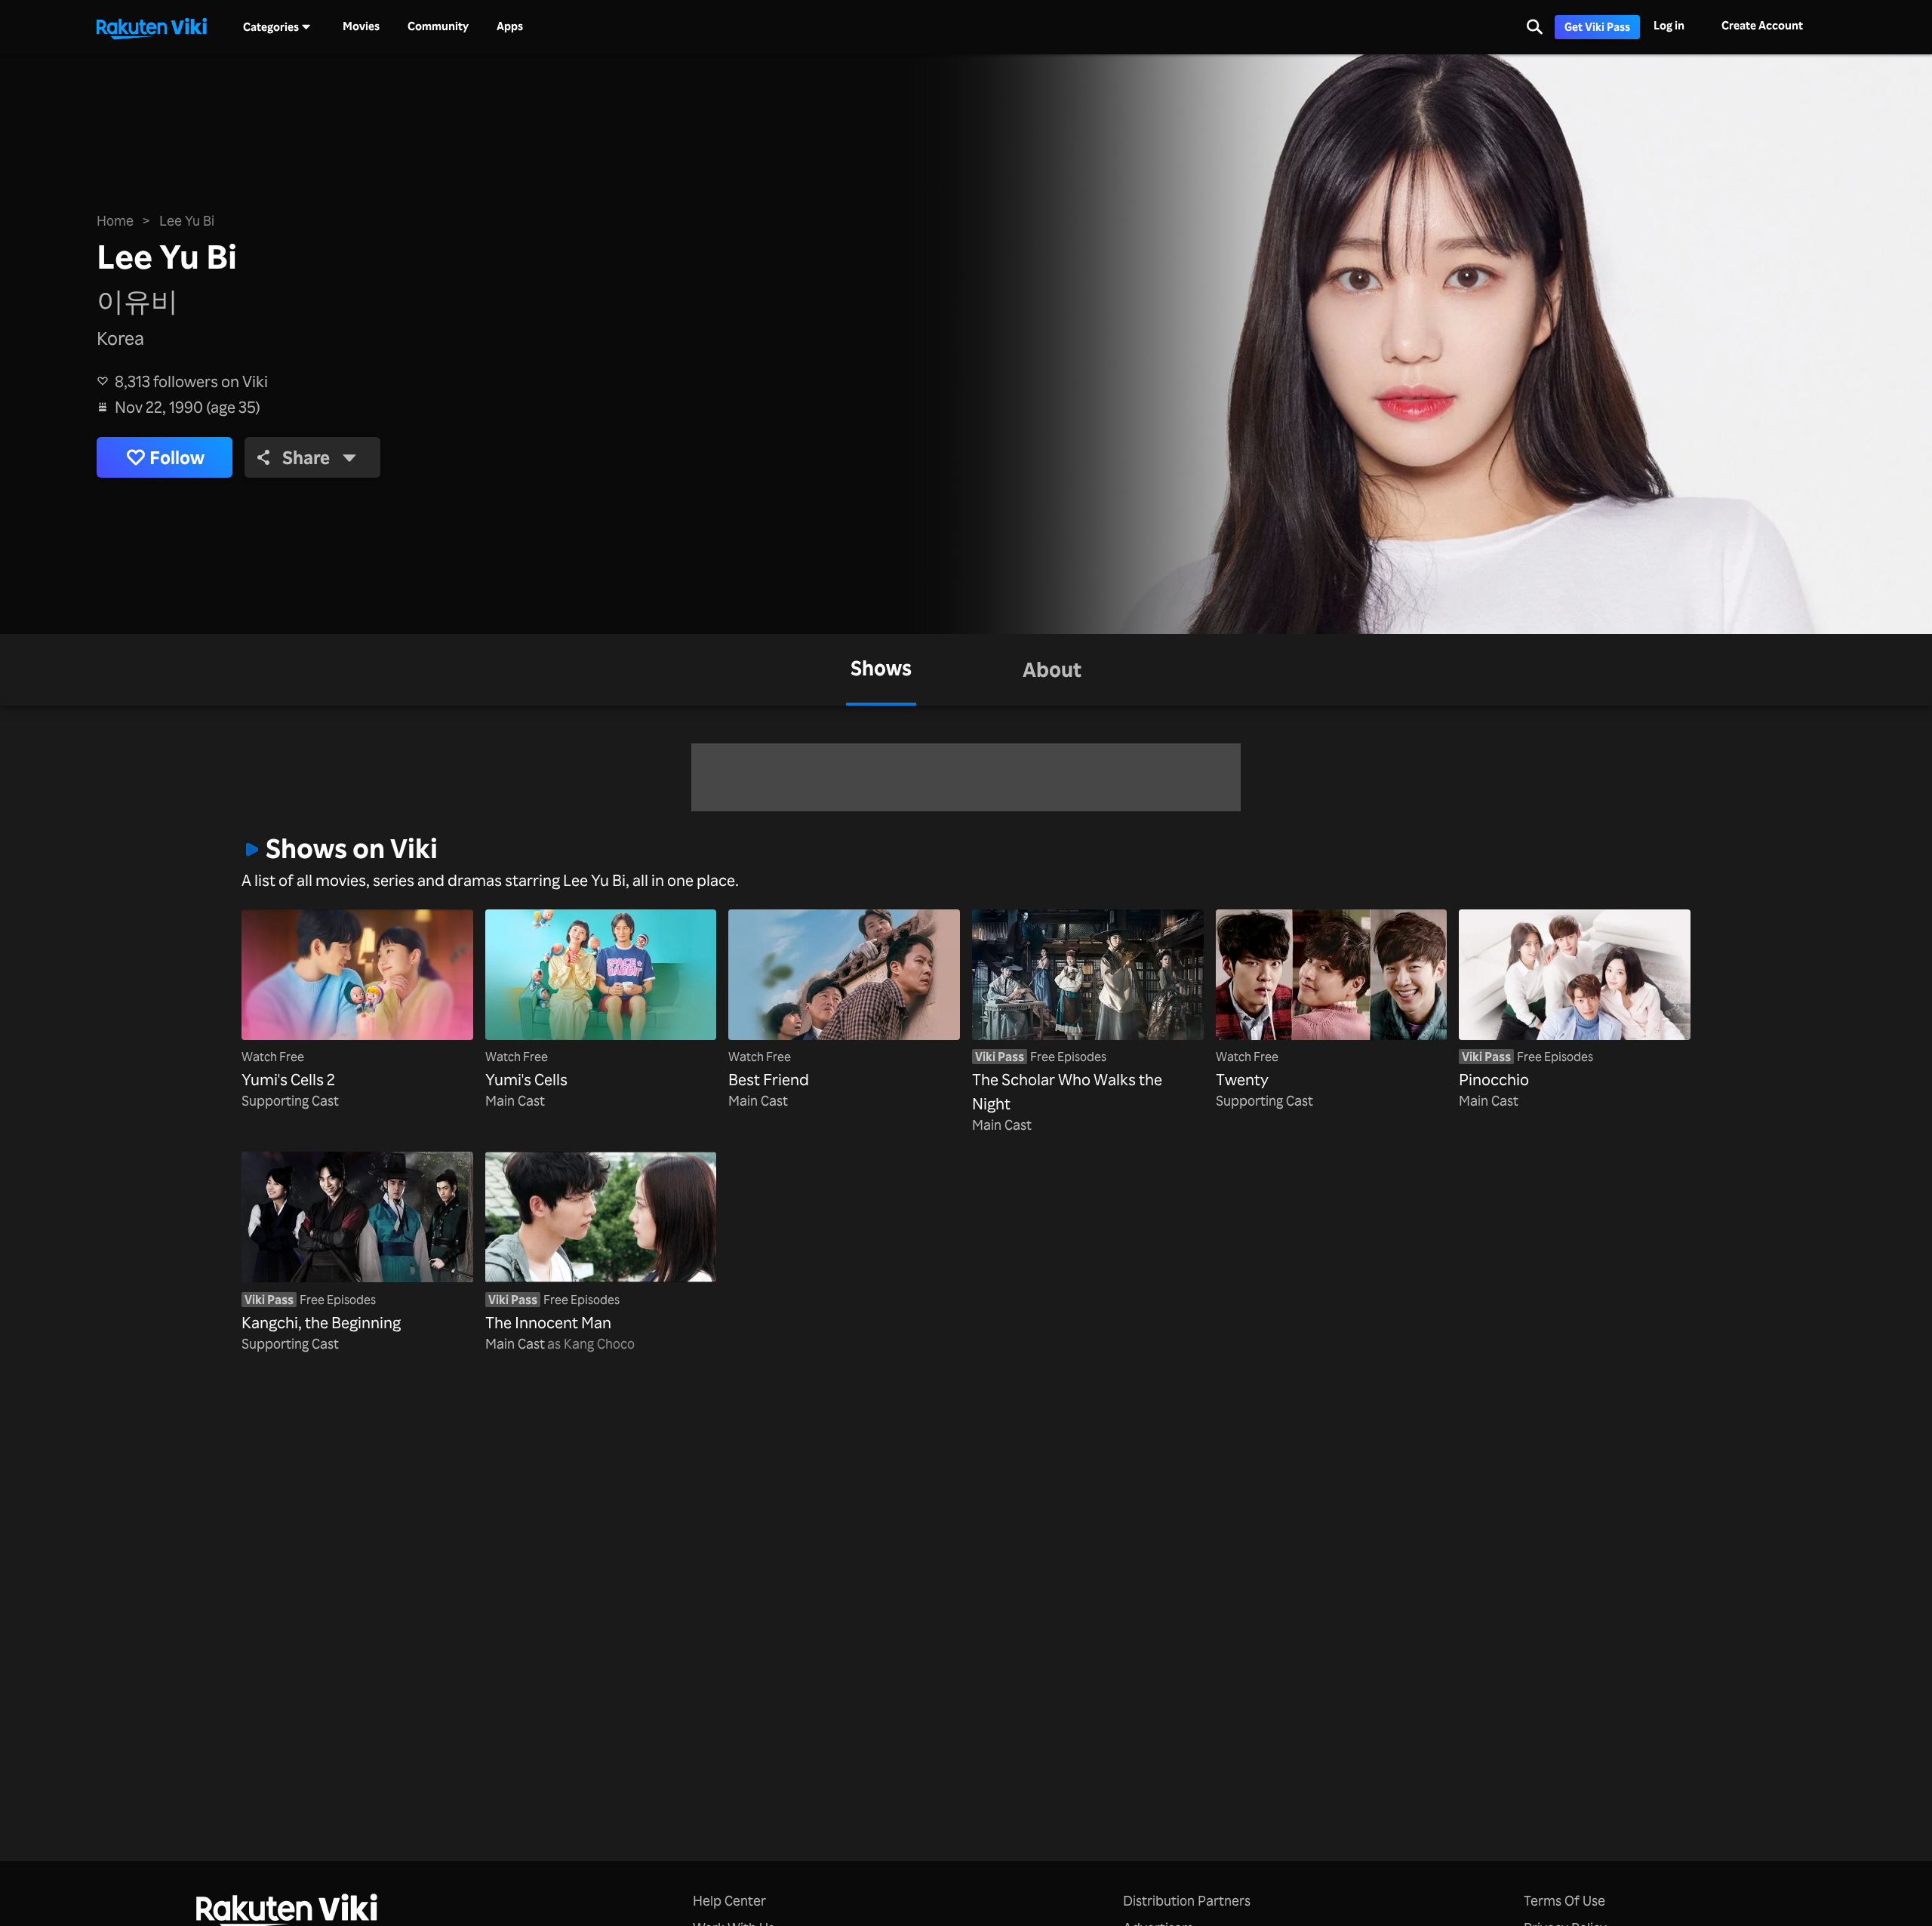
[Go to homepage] (152, 27)
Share (306, 457)
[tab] (881, 670)
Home (115, 220)
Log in (1669, 25)
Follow (177, 457)
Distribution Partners (1187, 1900)
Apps (510, 26)
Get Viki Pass (1597, 27)
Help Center (729, 1900)
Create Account (1762, 25)
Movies (361, 26)
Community (438, 26)
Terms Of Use (1564, 1900)
